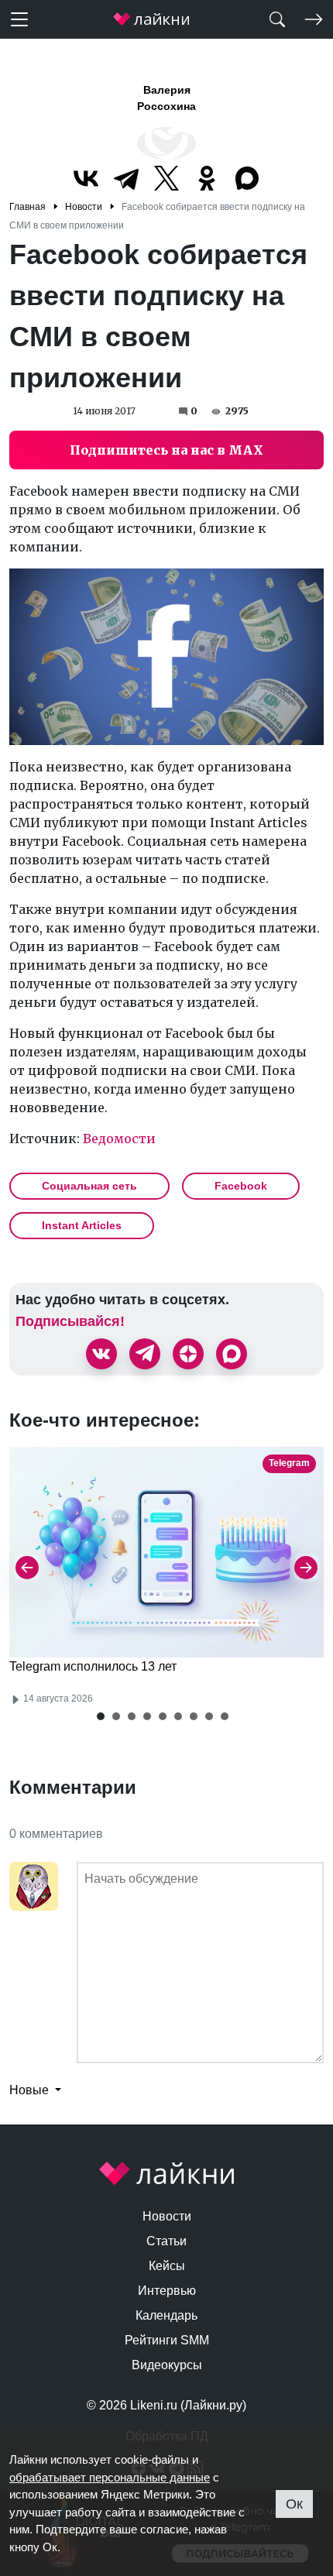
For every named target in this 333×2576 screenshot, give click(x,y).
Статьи (166, 2241)
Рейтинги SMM (167, 2340)
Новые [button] (31, 2090)
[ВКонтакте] (86, 178)
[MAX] (247, 178)
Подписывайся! (70, 1321)
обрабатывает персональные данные (110, 2477)
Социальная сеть (89, 1186)
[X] (166, 178)
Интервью (167, 2291)
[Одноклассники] (207, 178)
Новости (167, 2216)
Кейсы (167, 2266)
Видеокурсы (167, 2365)
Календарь (166, 2315)
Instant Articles (82, 1225)
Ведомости (119, 1139)
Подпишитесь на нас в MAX (166, 450)
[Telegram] (126, 178)
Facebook (241, 1186)
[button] (101, 1716)
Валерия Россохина (166, 98)
